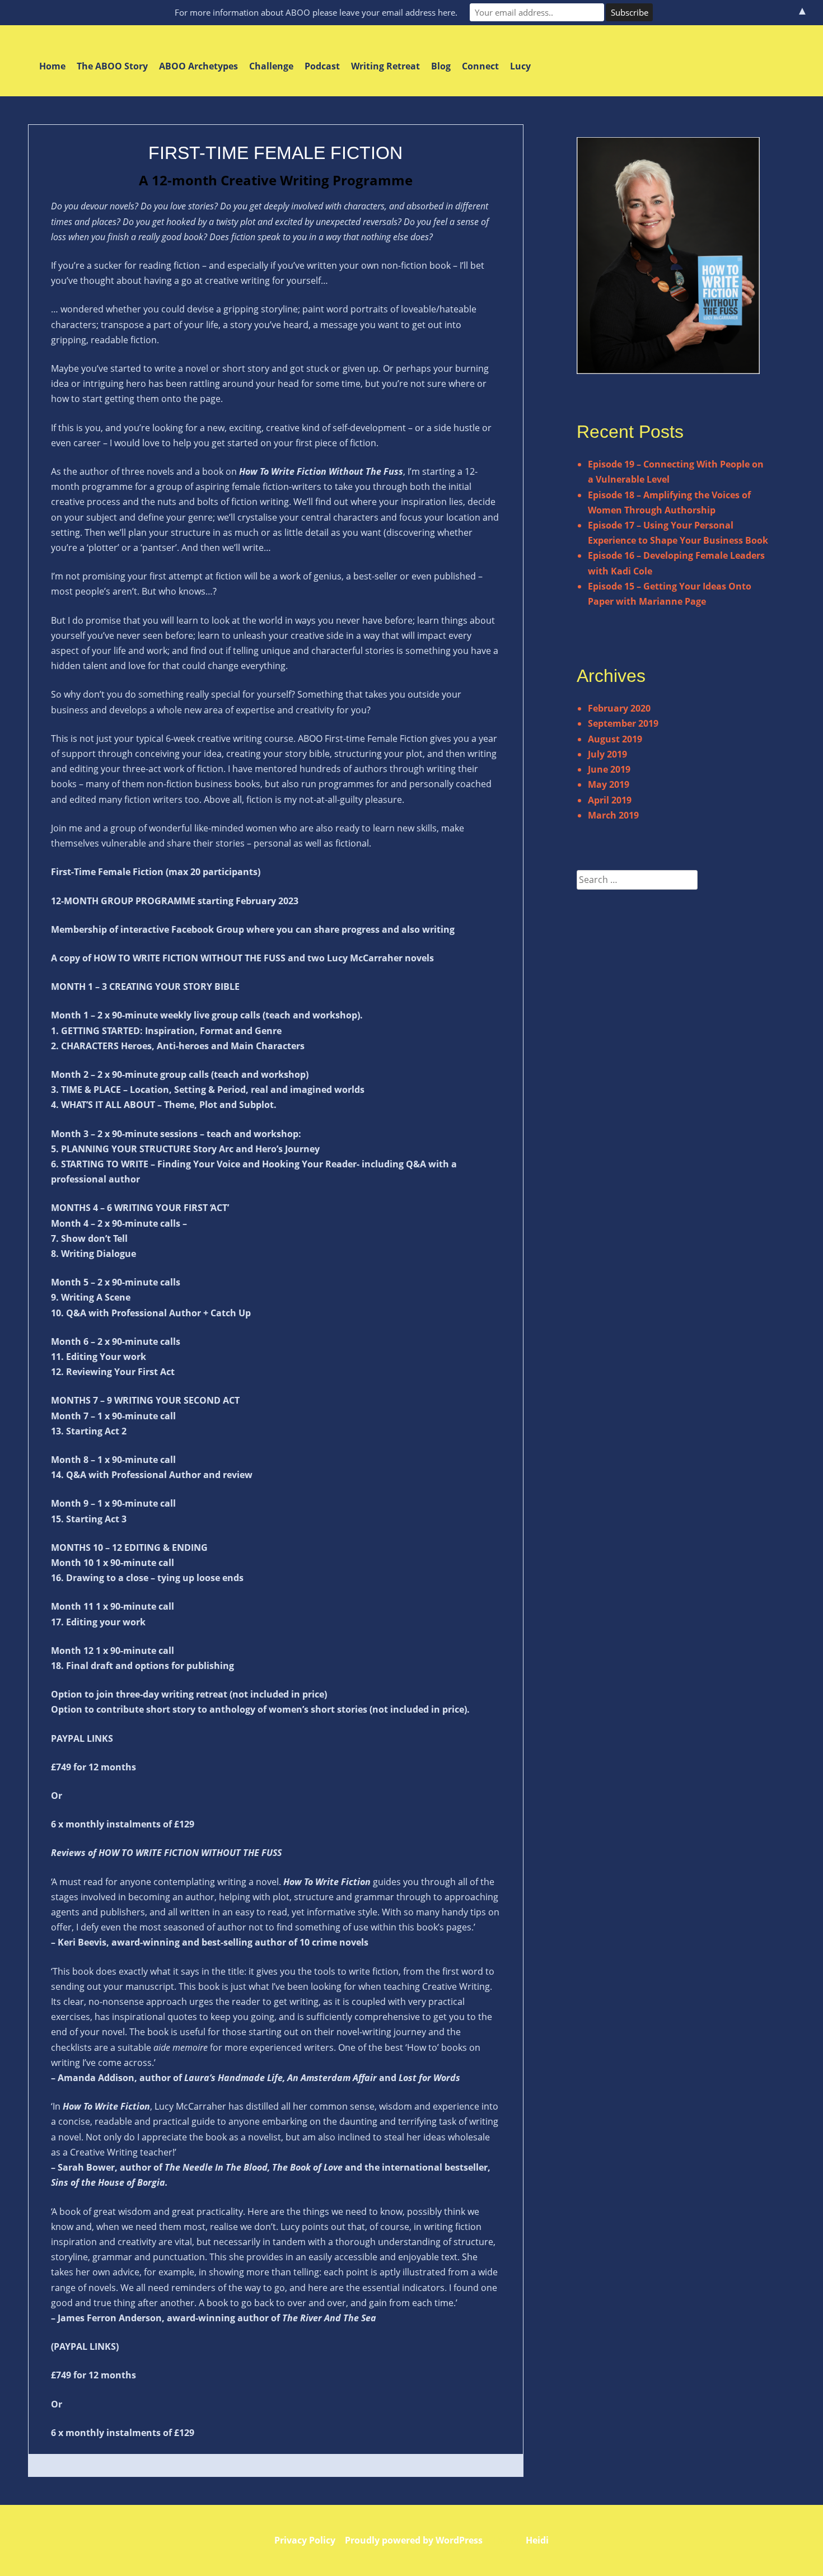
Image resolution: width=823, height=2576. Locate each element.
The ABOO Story (112, 66)
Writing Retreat (385, 66)
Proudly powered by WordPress (414, 2540)
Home (52, 66)
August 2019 (615, 739)
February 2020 (619, 708)
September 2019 (623, 723)
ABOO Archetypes (198, 66)
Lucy (520, 66)
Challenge (271, 66)
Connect (480, 66)
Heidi (537, 2540)
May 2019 (609, 784)
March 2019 (613, 815)
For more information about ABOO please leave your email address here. (316, 12)
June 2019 (609, 769)
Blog (441, 66)
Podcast (322, 66)
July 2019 (607, 754)
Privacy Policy (305, 2540)
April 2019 (610, 800)
